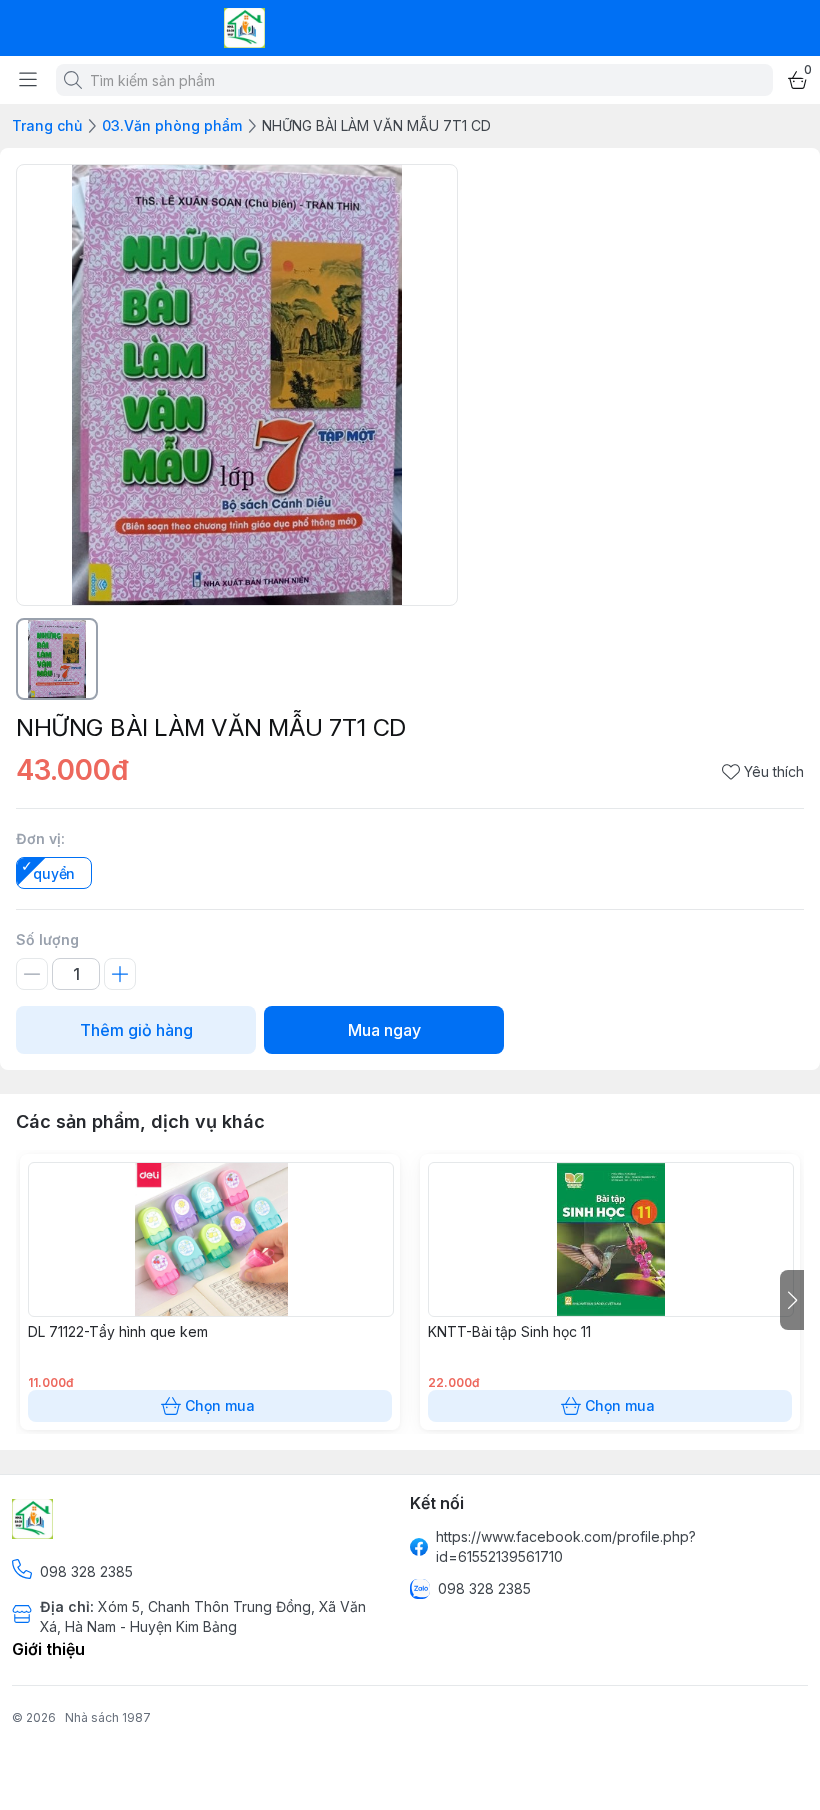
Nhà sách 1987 (108, 1717)
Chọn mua (220, 1405)
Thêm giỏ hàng (136, 1030)
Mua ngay (384, 1030)
